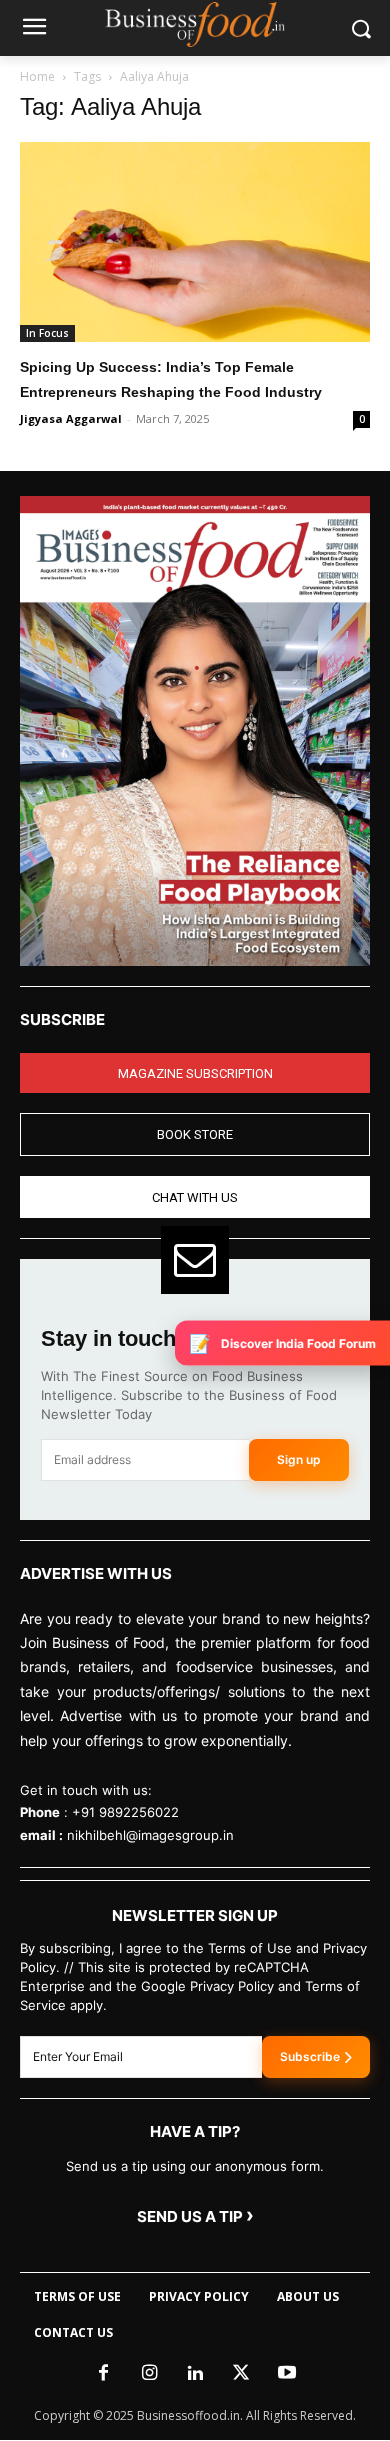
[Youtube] (287, 2374)
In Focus (47, 333)
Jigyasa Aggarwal (71, 418)
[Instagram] (149, 2374)
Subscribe (310, 2056)
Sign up (299, 1459)
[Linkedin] (195, 2374)
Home (37, 76)
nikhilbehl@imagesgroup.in (150, 1835)
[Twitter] (241, 2374)
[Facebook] (103, 2374)
